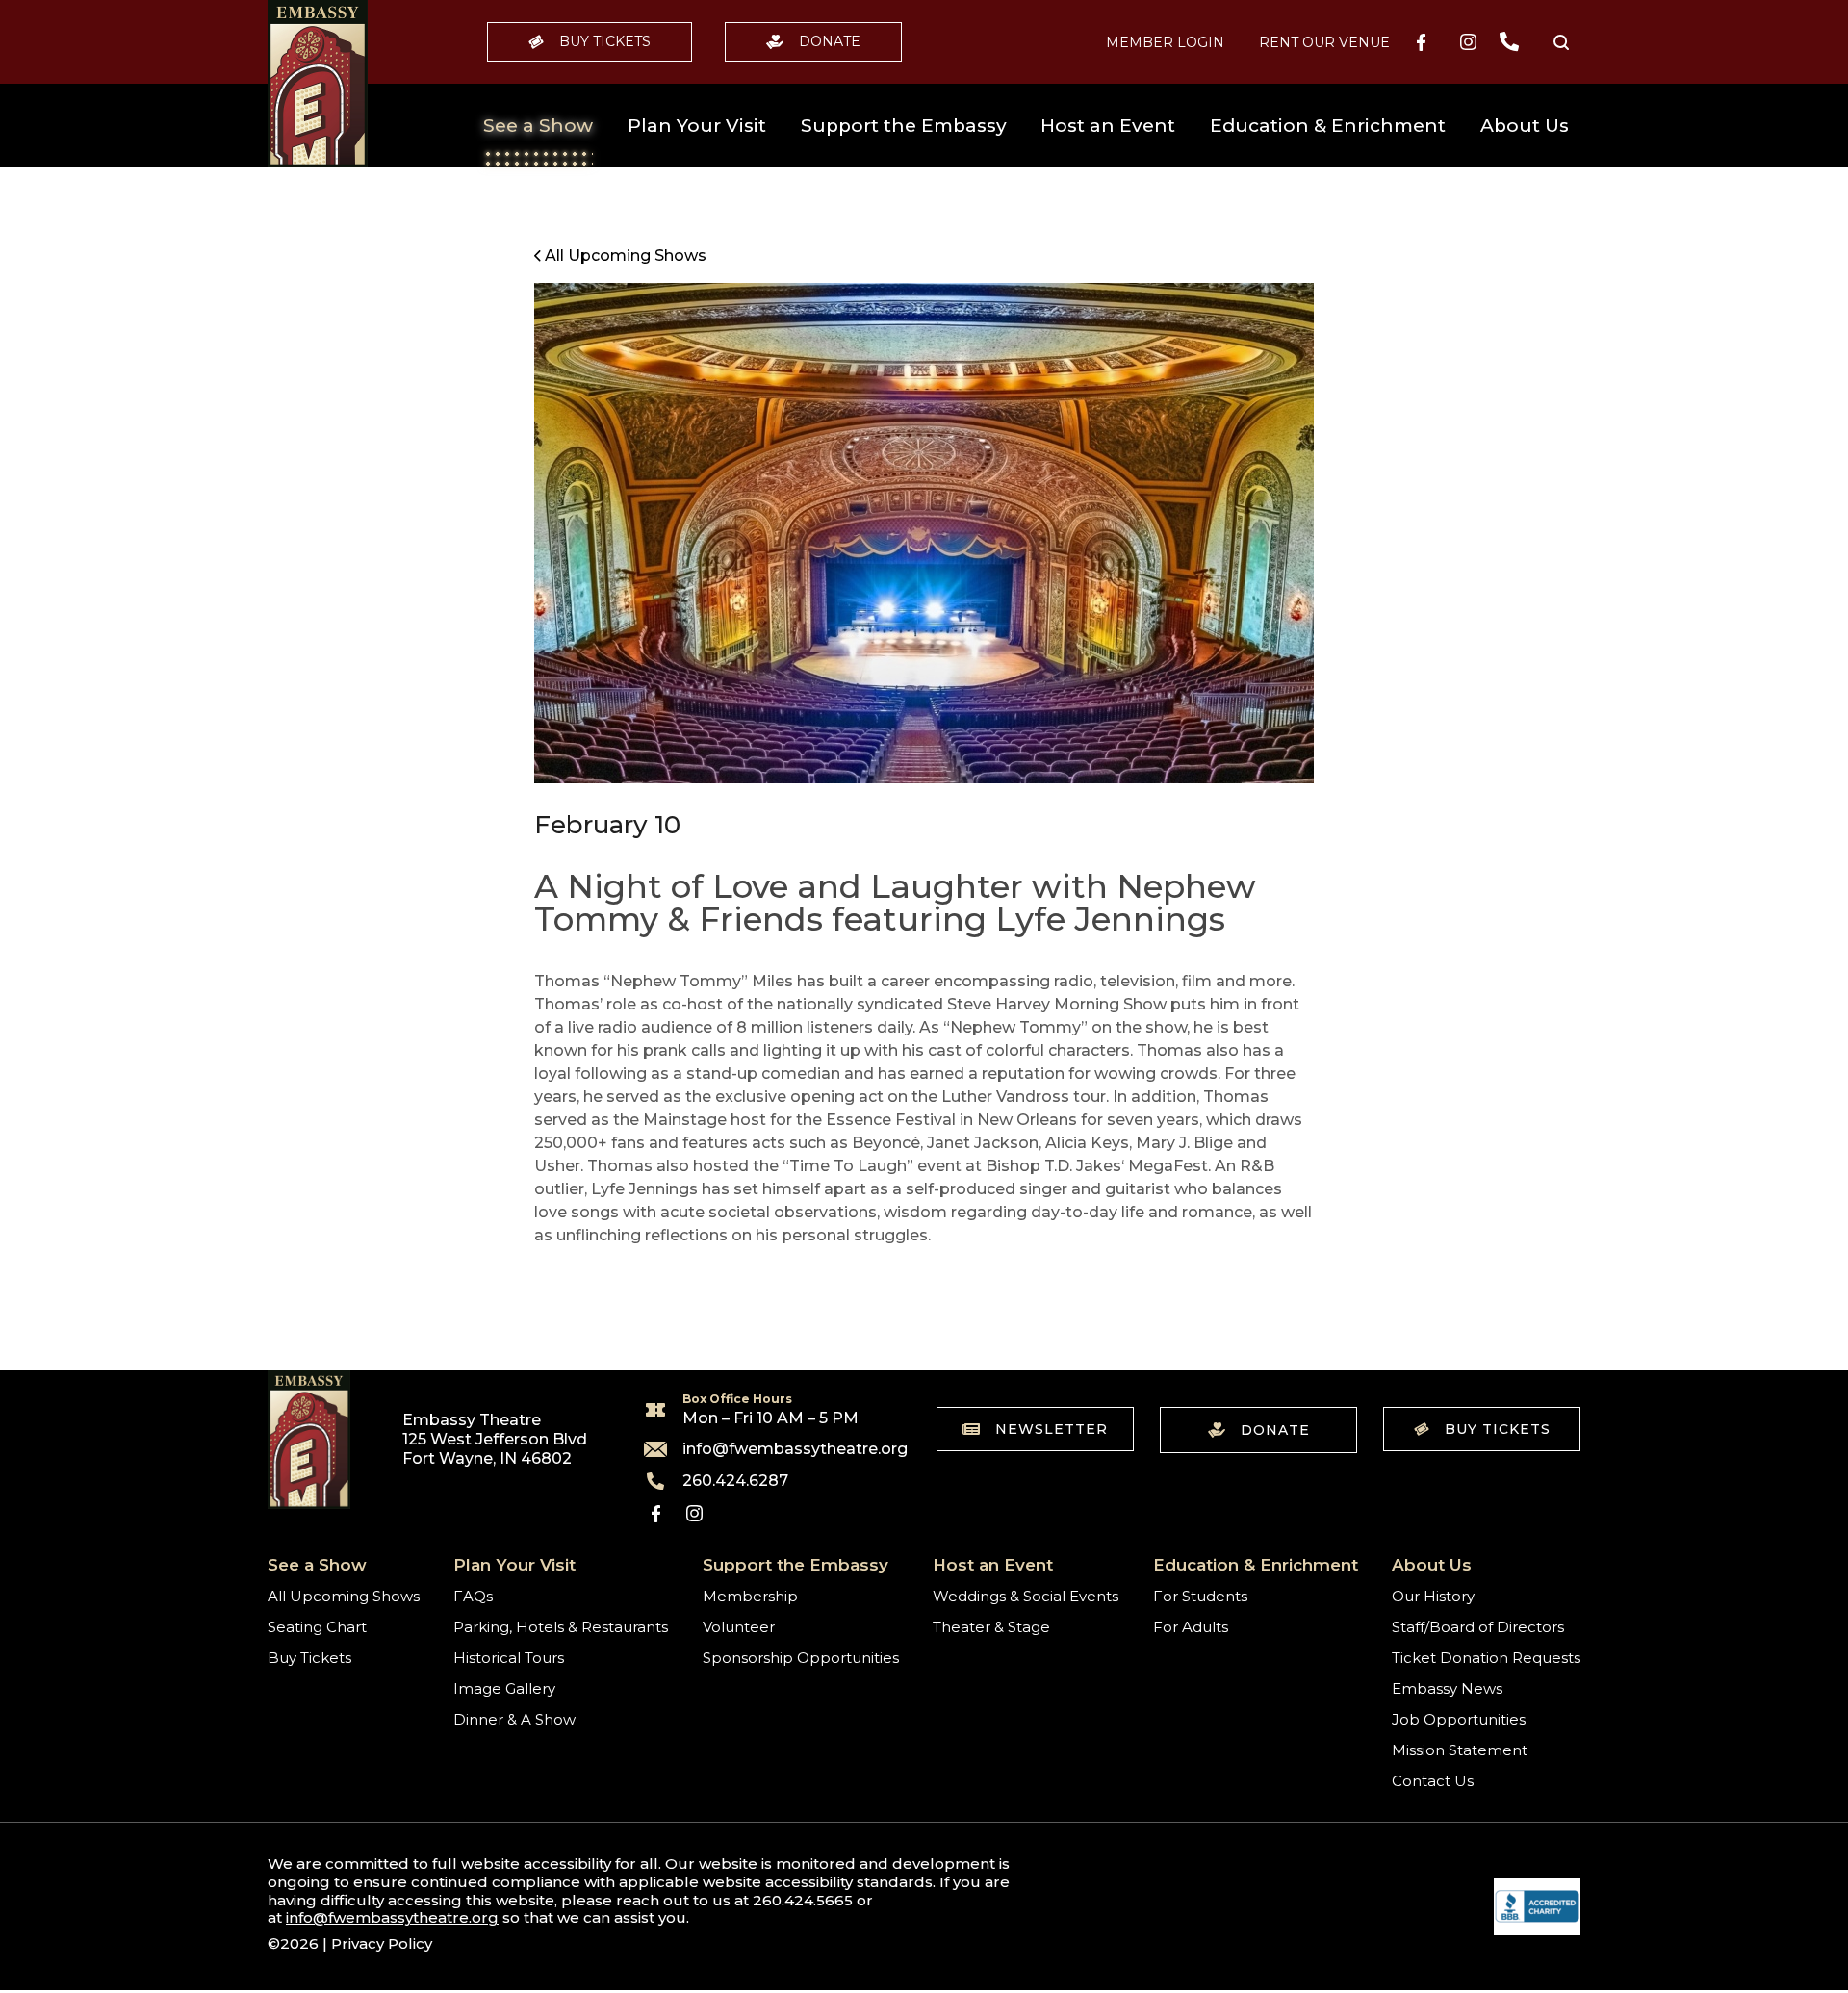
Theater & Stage (991, 1627)
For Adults (1191, 1627)
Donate (830, 41)
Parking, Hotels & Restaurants (561, 1627)
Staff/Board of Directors (1478, 1627)
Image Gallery (504, 1688)
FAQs (473, 1596)
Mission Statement (1460, 1750)
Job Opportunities (1459, 1719)
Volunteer (739, 1627)
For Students (1200, 1596)
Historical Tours (509, 1658)
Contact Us (1433, 1781)
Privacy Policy (382, 1943)
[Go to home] (318, 84)
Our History (1433, 1596)
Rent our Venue (1324, 42)
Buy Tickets (605, 41)
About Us (1525, 126)
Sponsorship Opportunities (801, 1658)
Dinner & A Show (514, 1719)
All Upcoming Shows (344, 1596)
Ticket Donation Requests (1486, 1658)
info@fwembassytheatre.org (783, 1449)
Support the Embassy (904, 126)
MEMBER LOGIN (1165, 42)
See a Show (538, 126)
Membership (750, 1596)
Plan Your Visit (697, 126)
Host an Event (1108, 126)
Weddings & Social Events (1026, 1596)
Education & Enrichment (1328, 126)
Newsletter (1052, 1429)
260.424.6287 (735, 1481)
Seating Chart (317, 1627)
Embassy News (1447, 1688)
